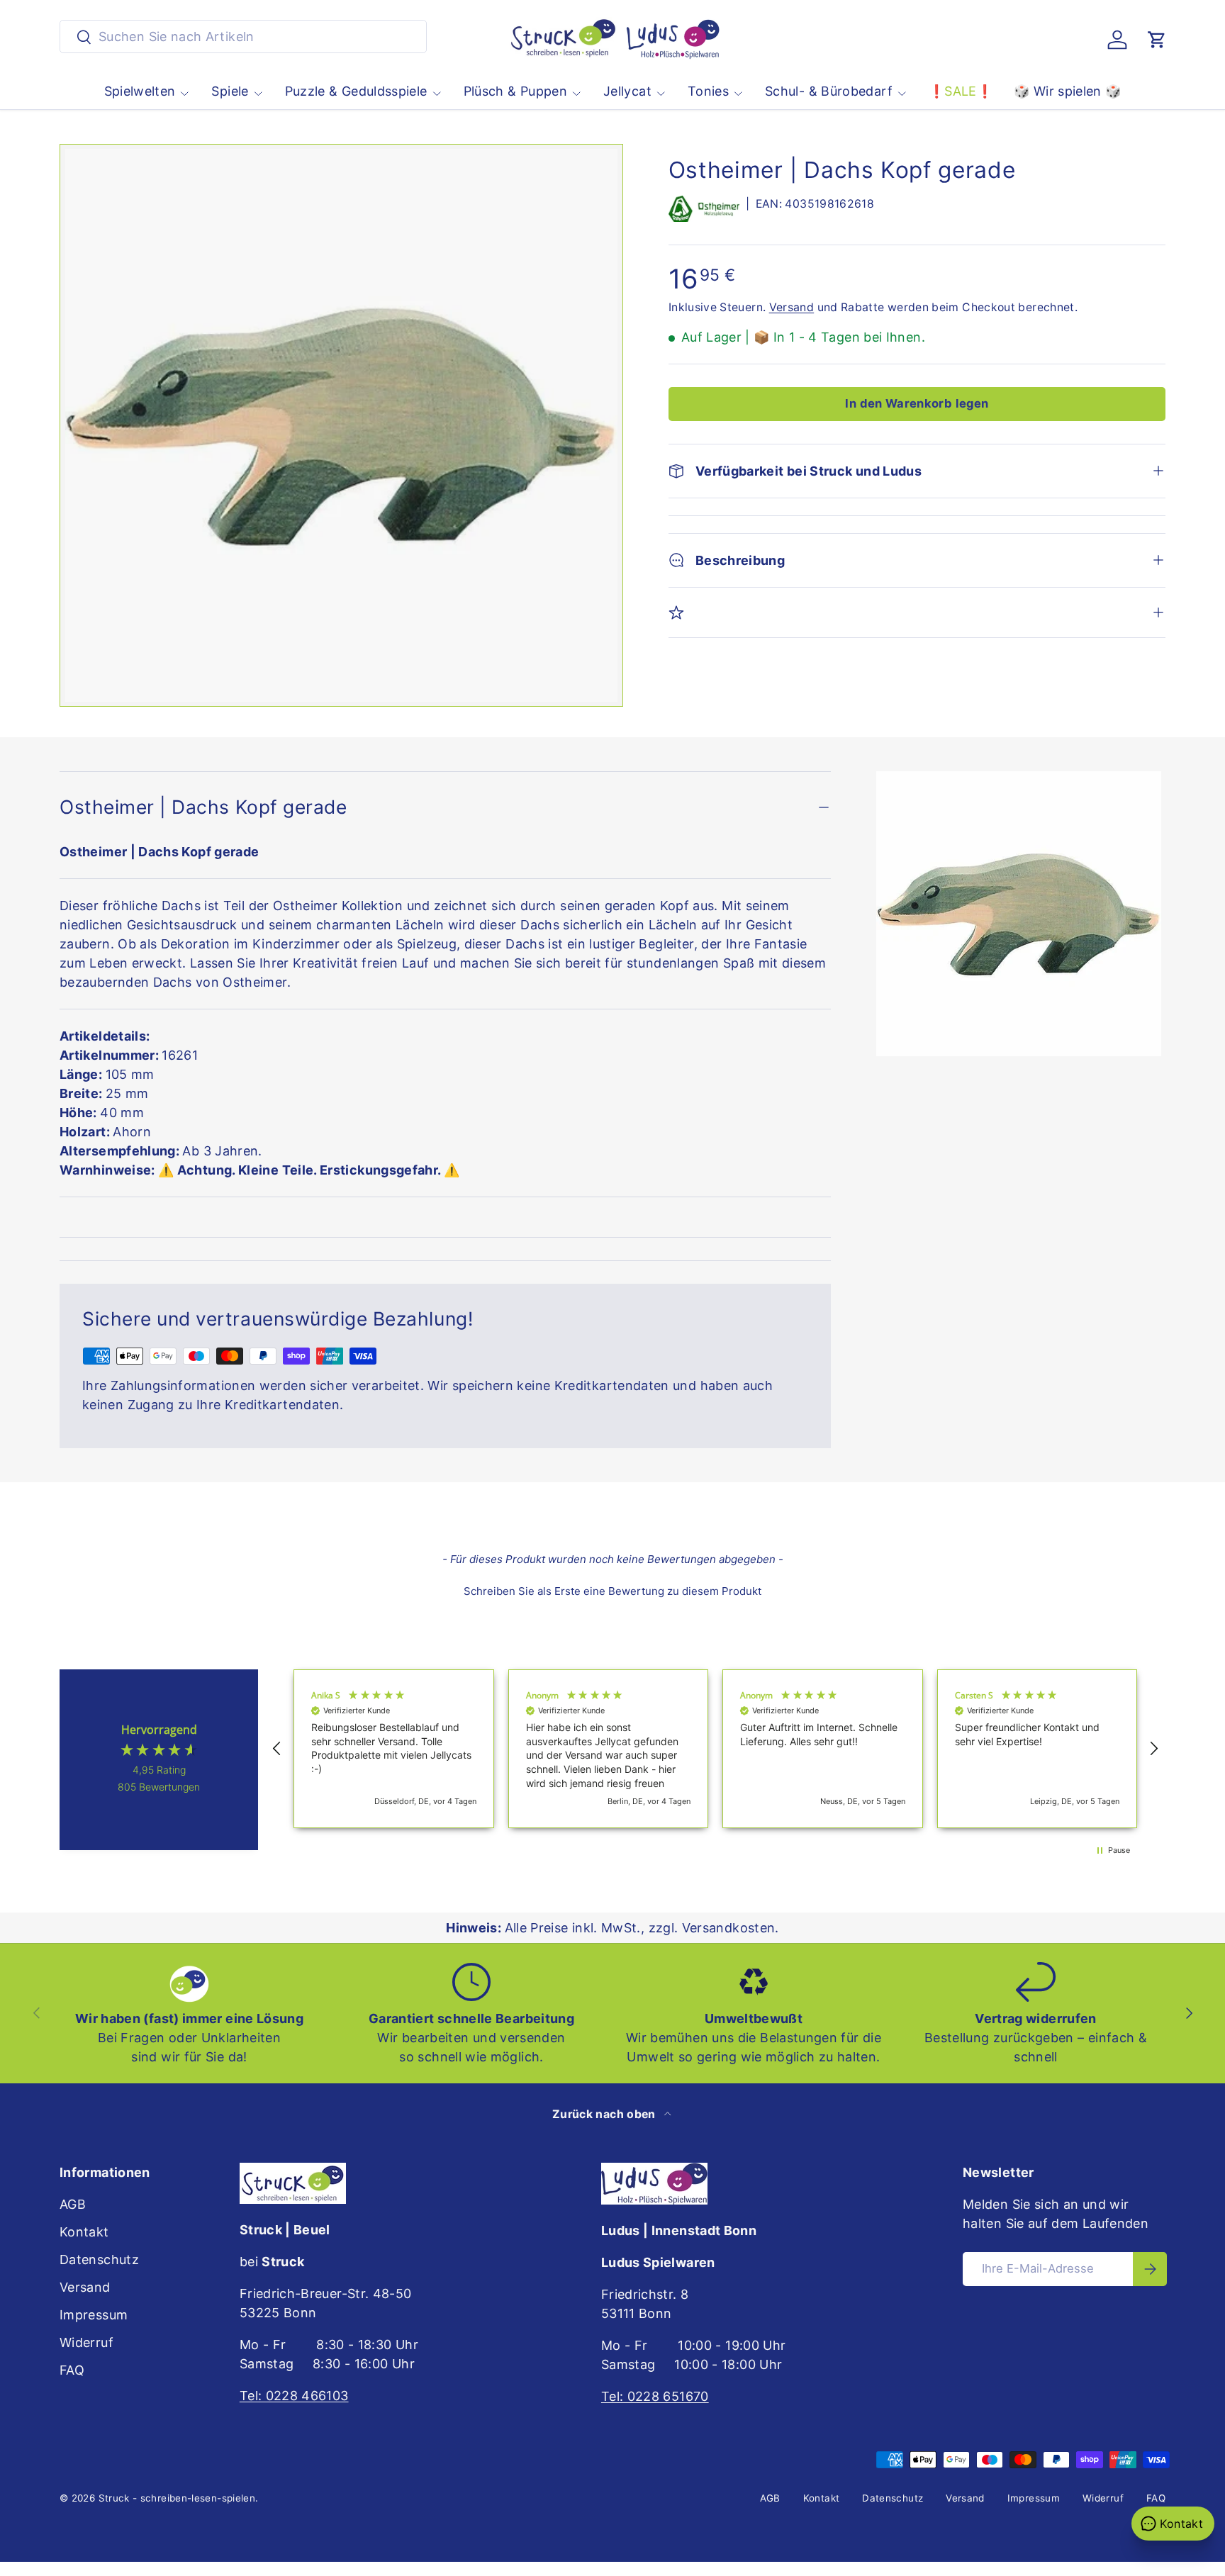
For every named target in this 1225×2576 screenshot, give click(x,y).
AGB (73, 2204)
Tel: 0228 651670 (655, 2396)
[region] (715, 1749)
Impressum (94, 2315)
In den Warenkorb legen (917, 403)
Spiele (230, 91)
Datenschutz (99, 2259)
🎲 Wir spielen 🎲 (1067, 91)
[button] (1157, 40)
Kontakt (84, 2232)
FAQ (72, 2370)
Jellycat (627, 91)
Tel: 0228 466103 (294, 2396)
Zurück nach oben (605, 2114)
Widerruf (86, 2342)
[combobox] (243, 37)
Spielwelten (140, 91)
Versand (792, 307)
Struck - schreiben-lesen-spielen (177, 2498)
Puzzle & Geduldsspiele (356, 91)
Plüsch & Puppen (515, 91)
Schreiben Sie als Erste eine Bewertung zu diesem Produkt (612, 1591)
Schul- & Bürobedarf (829, 91)
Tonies (708, 91)
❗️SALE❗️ (961, 91)
